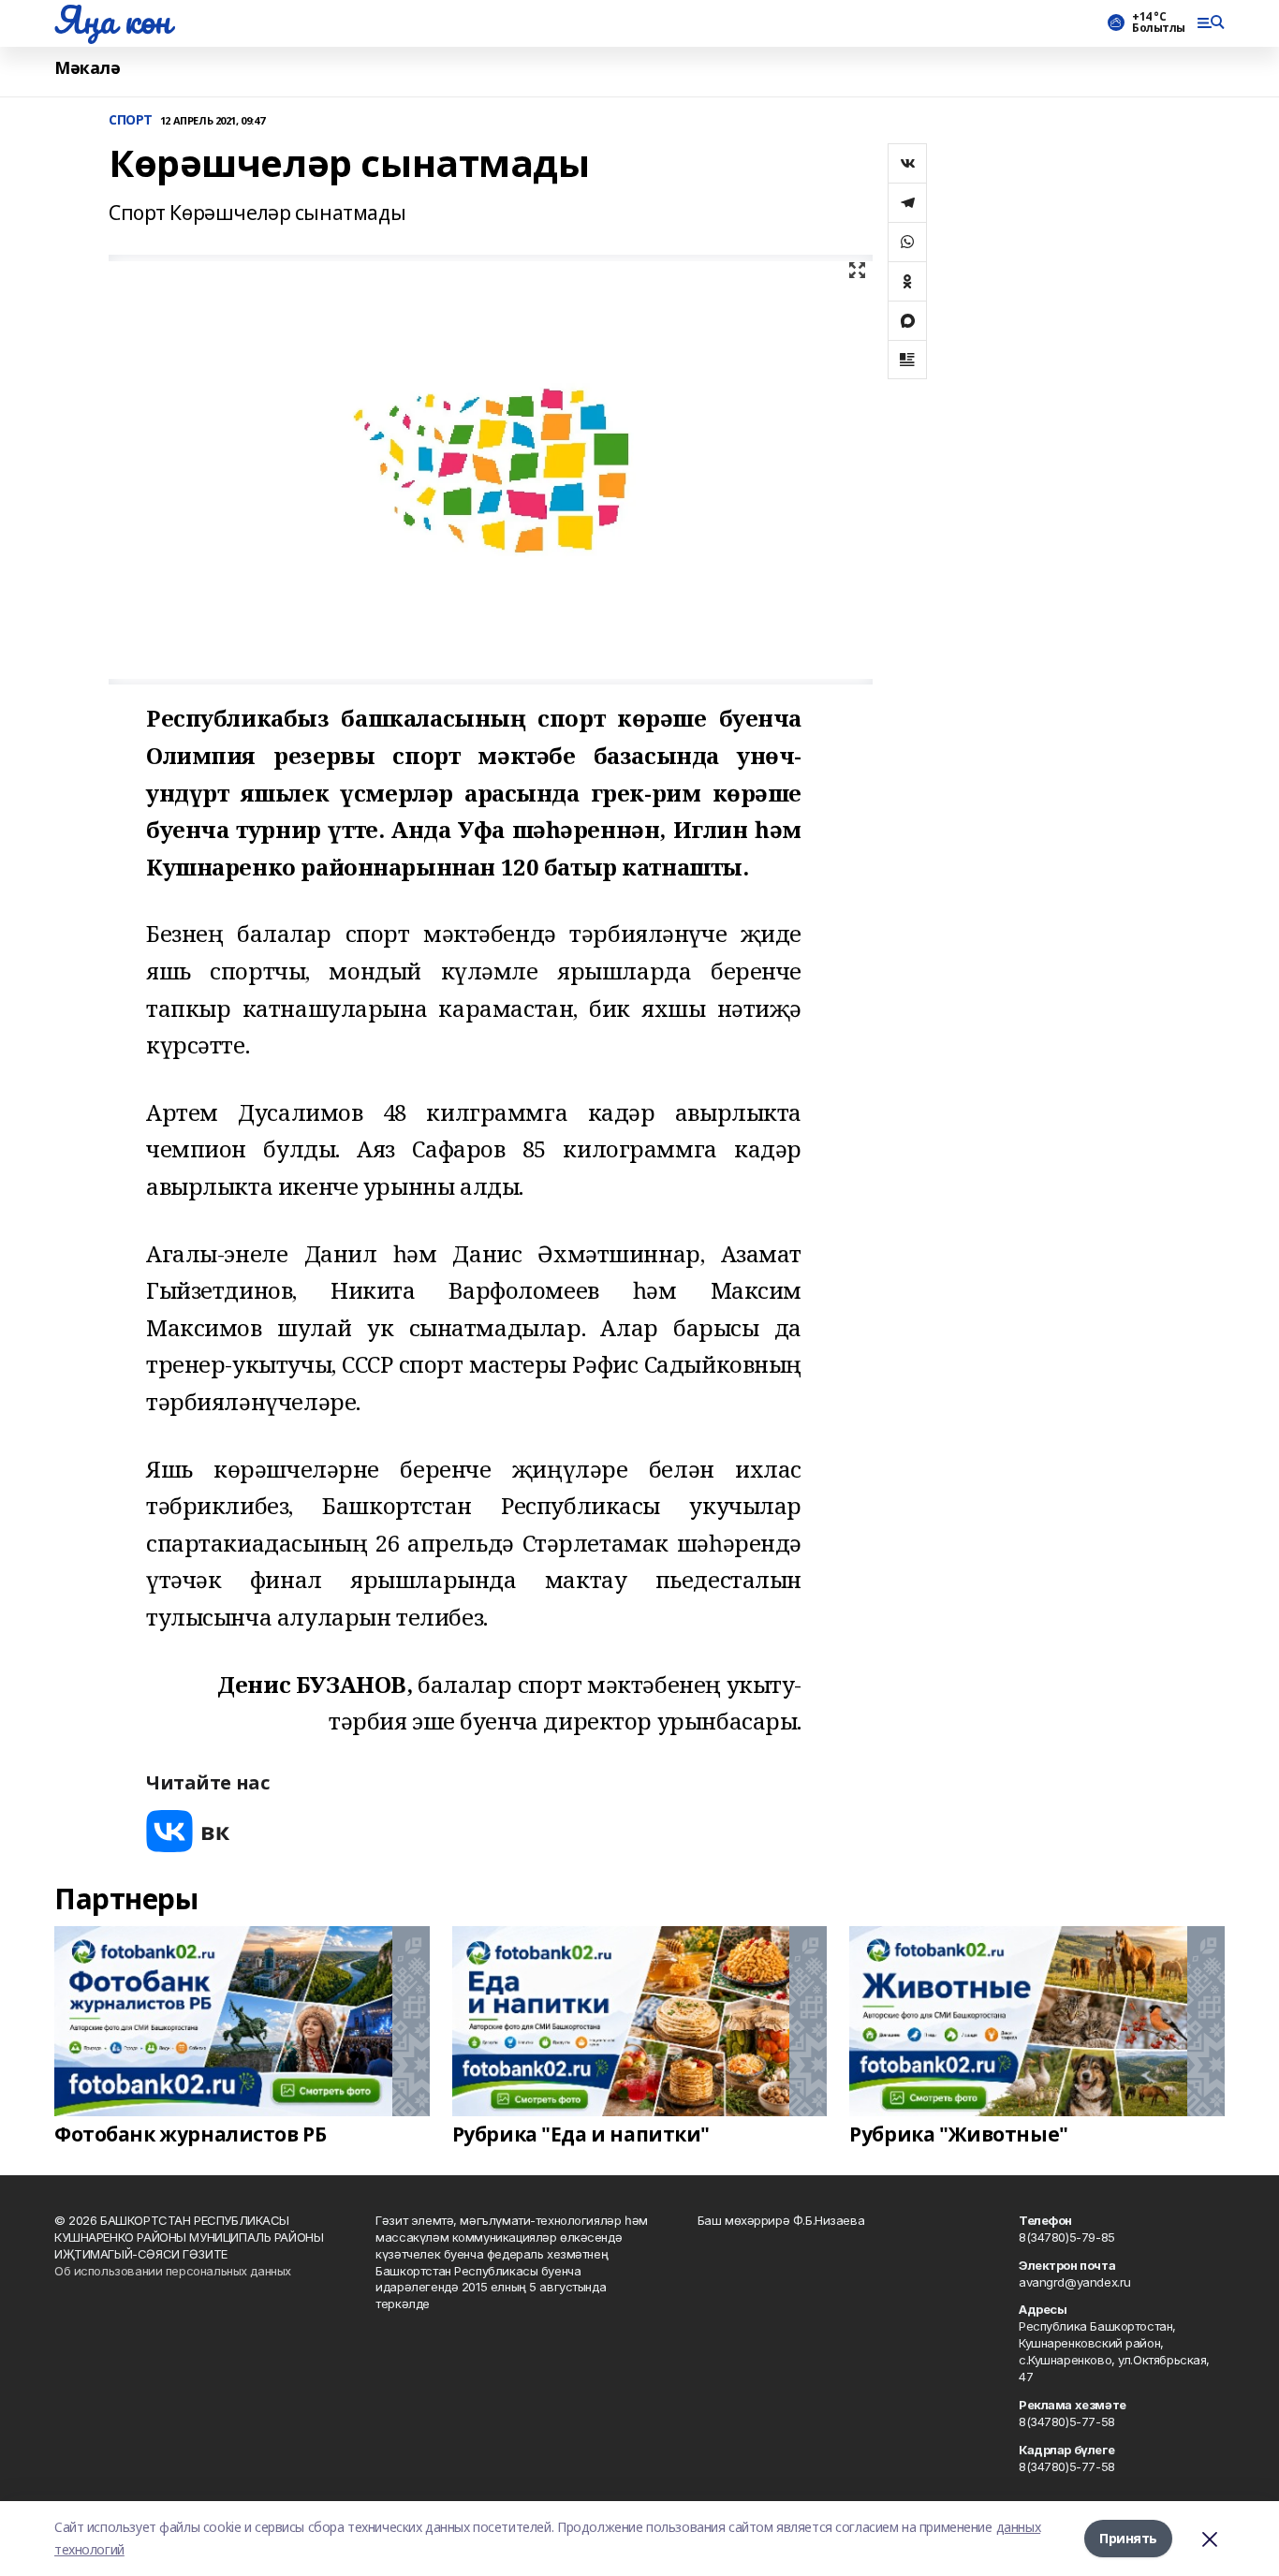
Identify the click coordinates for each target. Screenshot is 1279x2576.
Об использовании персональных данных (173, 2271)
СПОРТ (131, 120)
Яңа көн (112, 20)
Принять (1128, 2538)
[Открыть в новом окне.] (188, 1831)
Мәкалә (87, 68)
